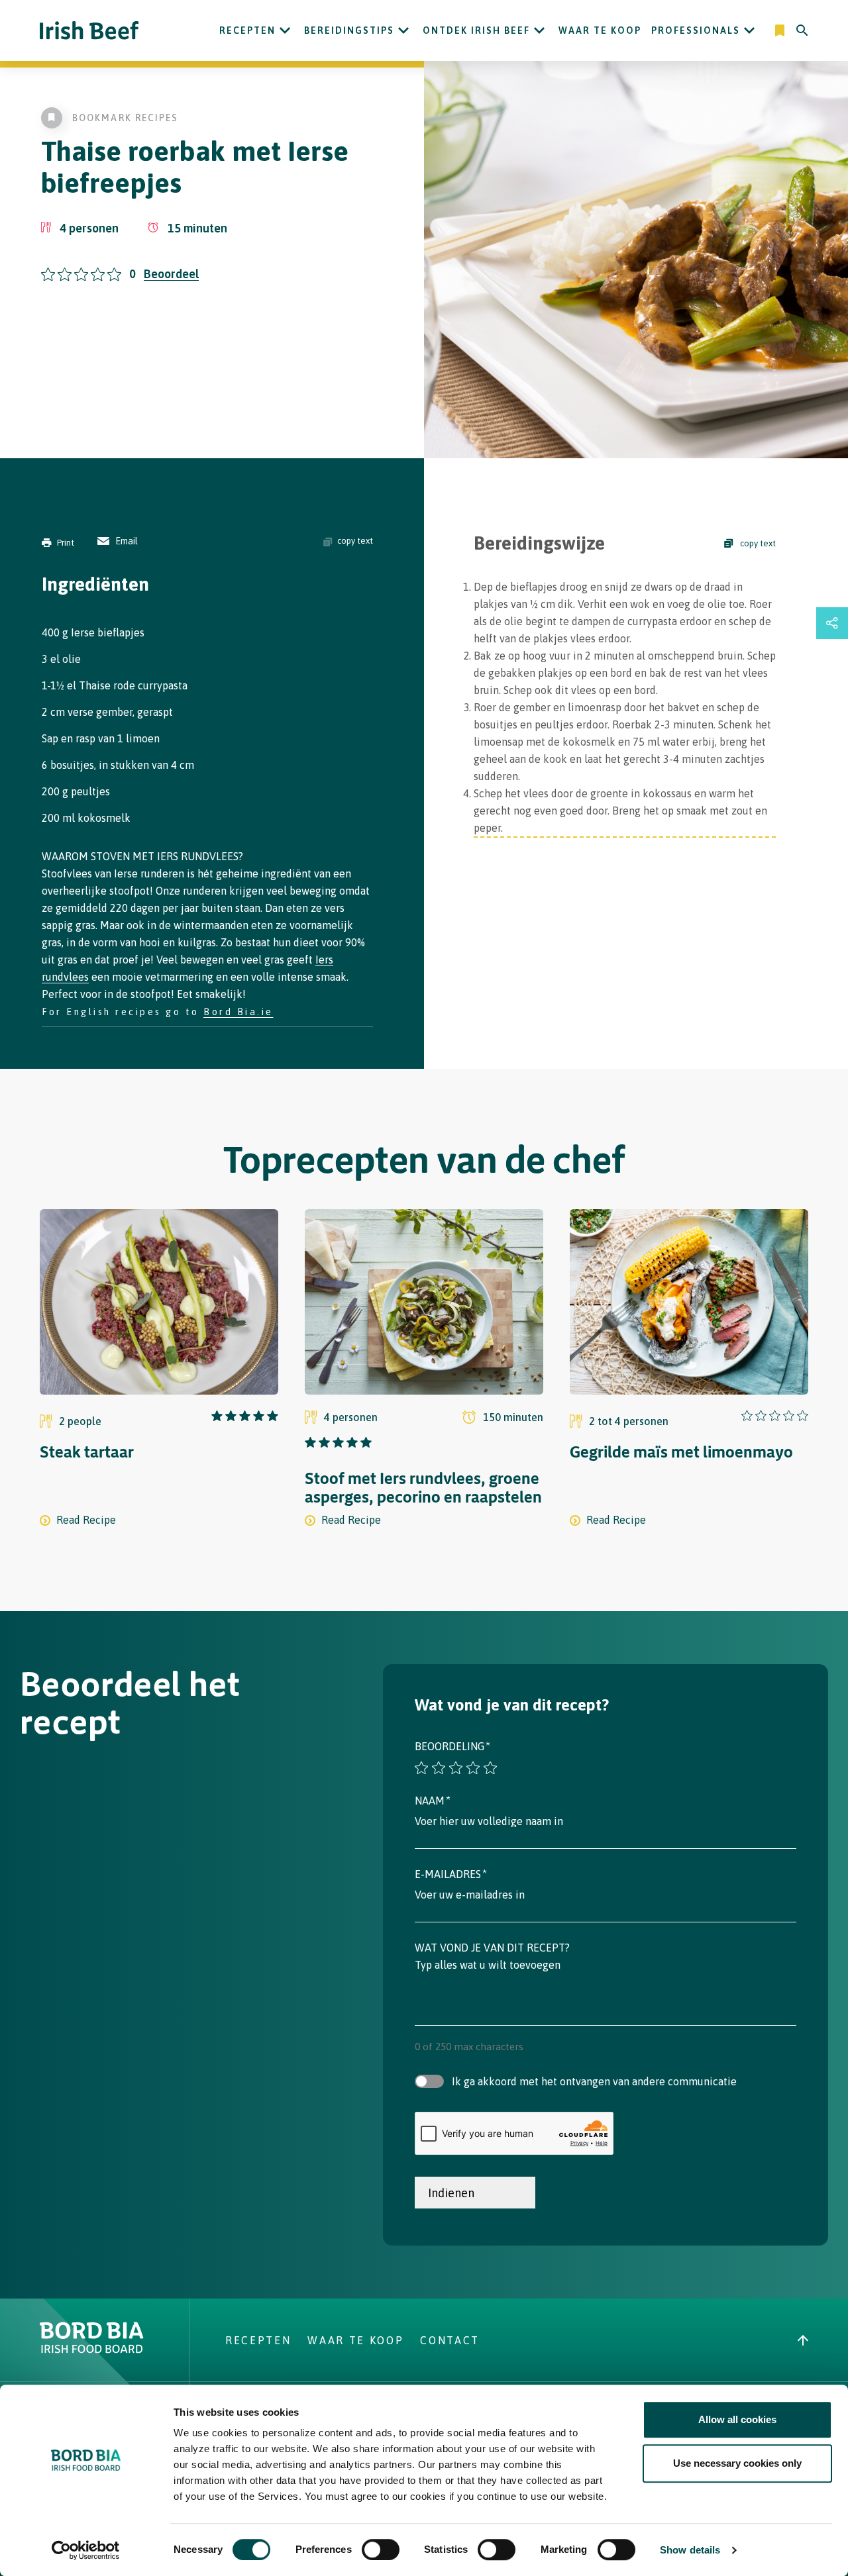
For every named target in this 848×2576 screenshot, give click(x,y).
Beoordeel (171, 274)
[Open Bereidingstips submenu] (403, 30)
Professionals (696, 30)
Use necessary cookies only (737, 2463)
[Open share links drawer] (832, 623)
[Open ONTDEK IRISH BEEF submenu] (539, 30)
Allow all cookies (737, 2419)
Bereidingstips (349, 30)
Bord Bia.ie (238, 1012)
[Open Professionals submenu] (749, 30)
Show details (690, 2550)
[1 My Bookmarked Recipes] (781, 30)
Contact (450, 2340)
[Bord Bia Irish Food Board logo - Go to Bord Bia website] (92, 2350)
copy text (355, 541)
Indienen (451, 2193)
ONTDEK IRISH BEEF (476, 30)
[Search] (802, 30)
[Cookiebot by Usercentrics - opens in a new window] (86, 2550)
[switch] (381, 2550)
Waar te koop (600, 30)
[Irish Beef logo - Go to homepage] (89, 31)
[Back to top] (803, 2340)
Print (66, 543)
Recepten (247, 30)
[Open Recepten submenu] (285, 30)
